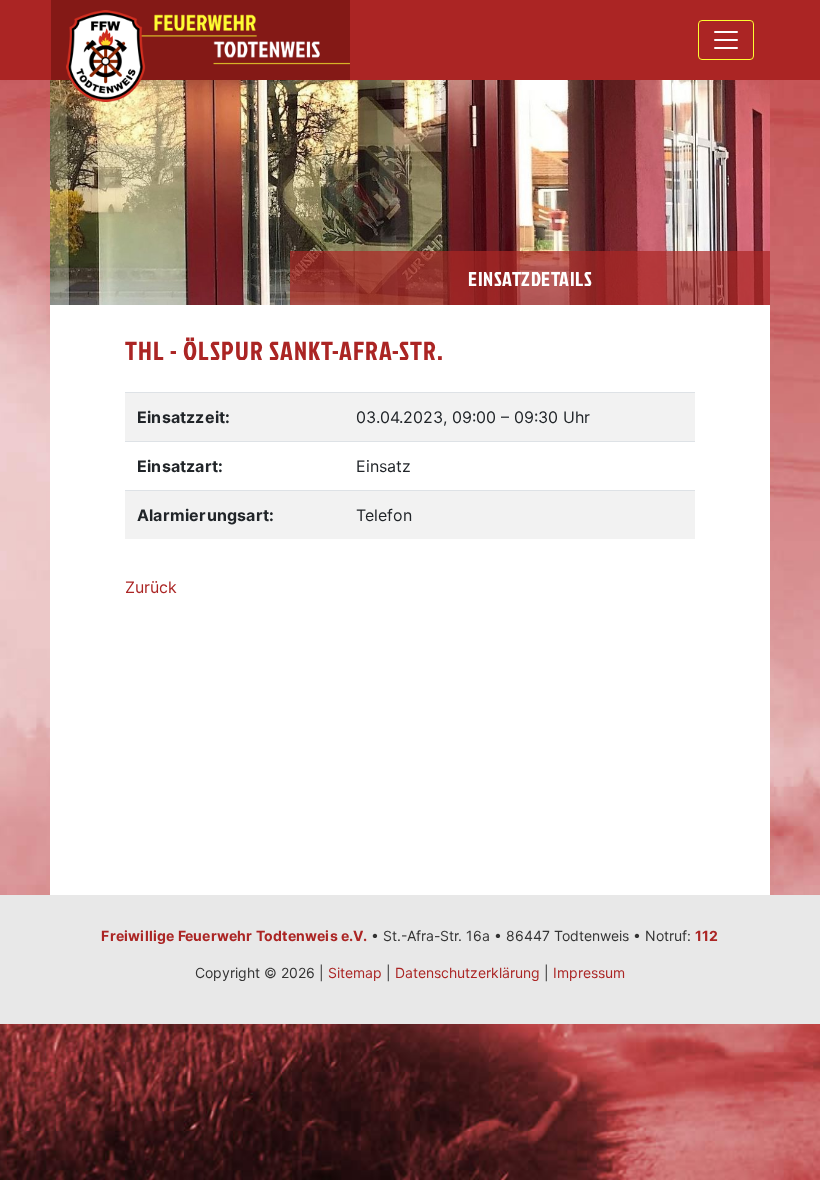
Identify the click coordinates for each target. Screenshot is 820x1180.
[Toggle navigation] (726, 40)
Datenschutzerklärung (467, 972)
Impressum (589, 972)
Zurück (151, 587)
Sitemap (355, 972)
